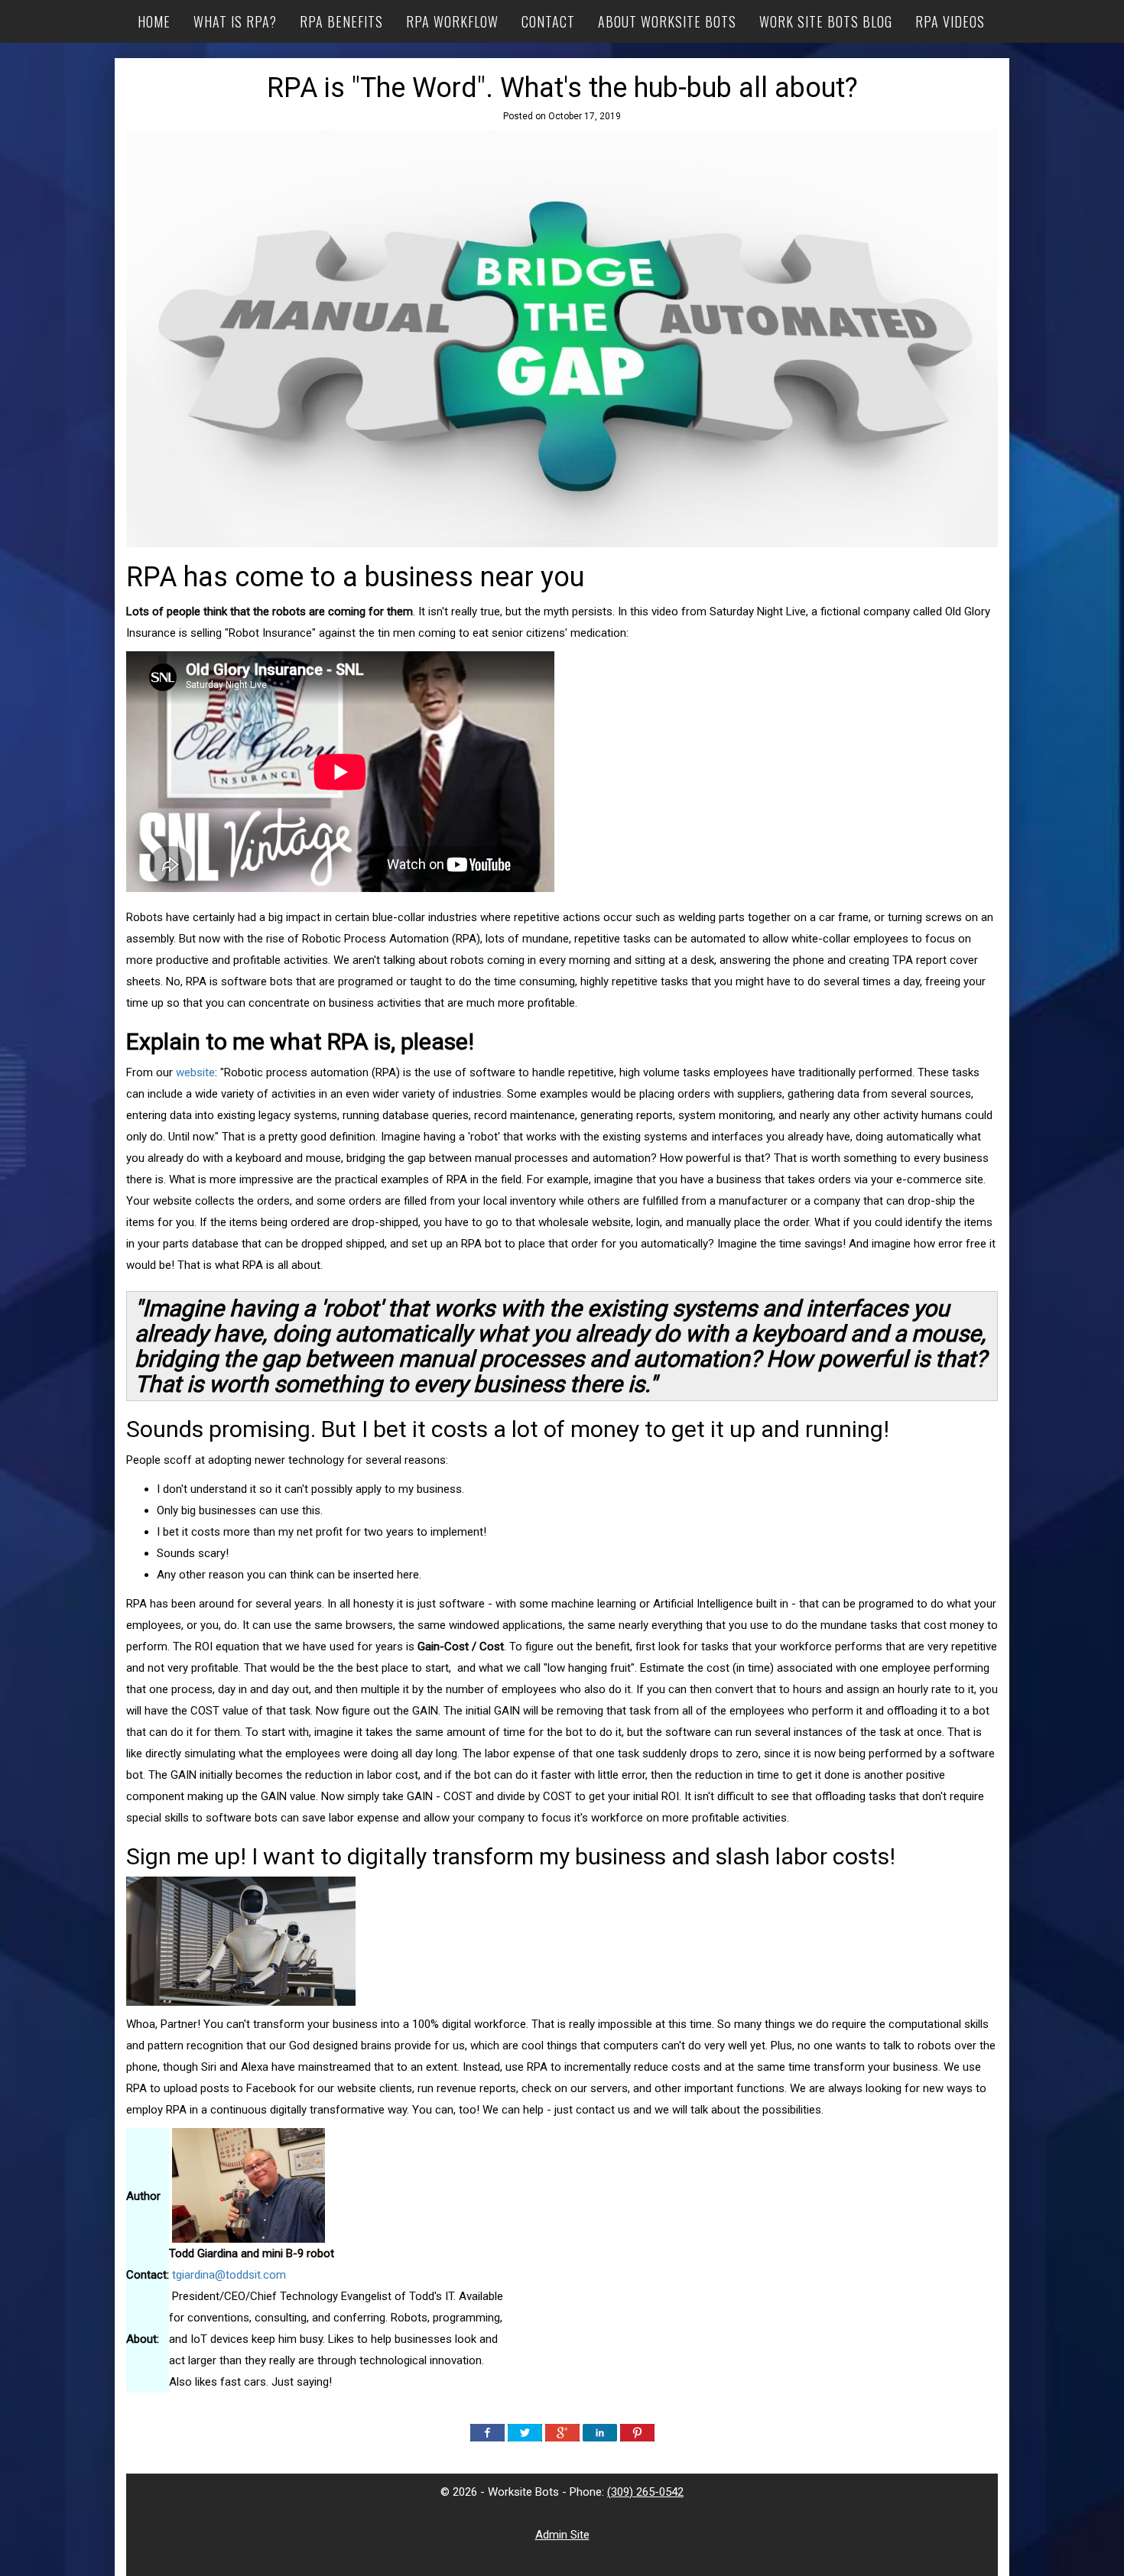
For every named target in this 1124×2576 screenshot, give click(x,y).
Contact (548, 21)
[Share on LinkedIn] (600, 2432)
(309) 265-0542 (645, 2492)
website (195, 1072)
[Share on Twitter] (525, 2432)
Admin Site (562, 2535)
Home (154, 21)
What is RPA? (235, 21)
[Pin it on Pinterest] (637, 2432)
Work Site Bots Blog (826, 21)
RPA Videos (950, 21)
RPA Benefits (341, 21)
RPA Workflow (452, 21)
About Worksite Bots (667, 21)
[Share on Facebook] (487, 2432)
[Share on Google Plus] (562, 2432)
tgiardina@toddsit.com (229, 2275)
